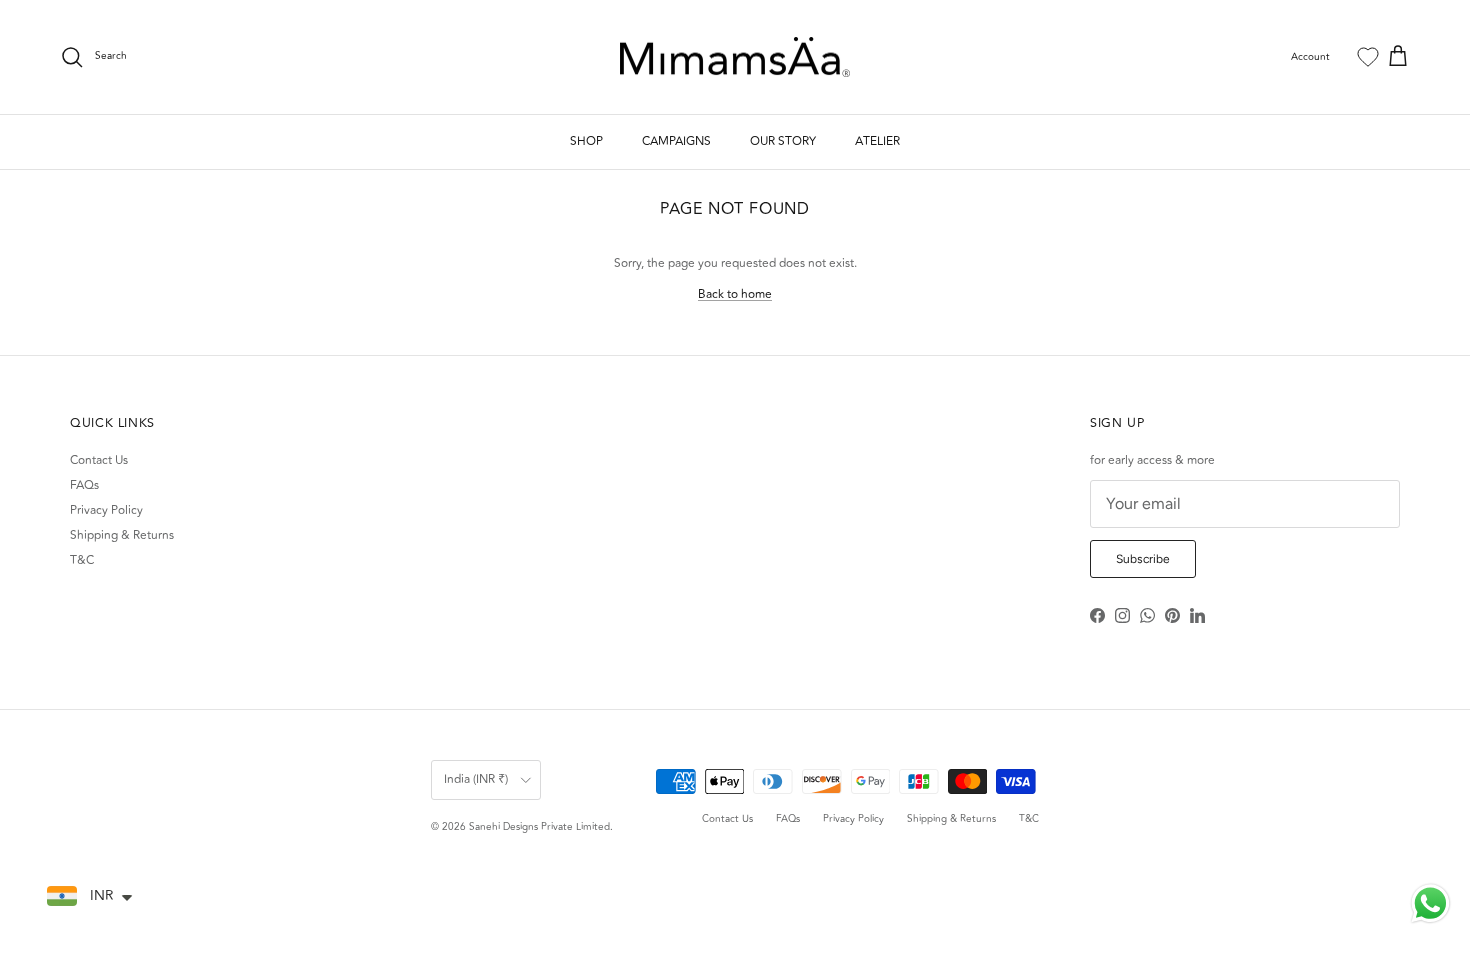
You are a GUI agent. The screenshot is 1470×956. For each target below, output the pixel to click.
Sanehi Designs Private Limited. (541, 827)
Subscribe (1143, 559)
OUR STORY (783, 141)
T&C (82, 560)
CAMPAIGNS (676, 141)
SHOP (586, 141)
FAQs (84, 485)
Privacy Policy (106, 510)
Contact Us (99, 460)
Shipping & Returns (122, 535)
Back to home (735, 294)
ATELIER (877, 141)
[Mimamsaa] (735, 57)
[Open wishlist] (1368, 57)
